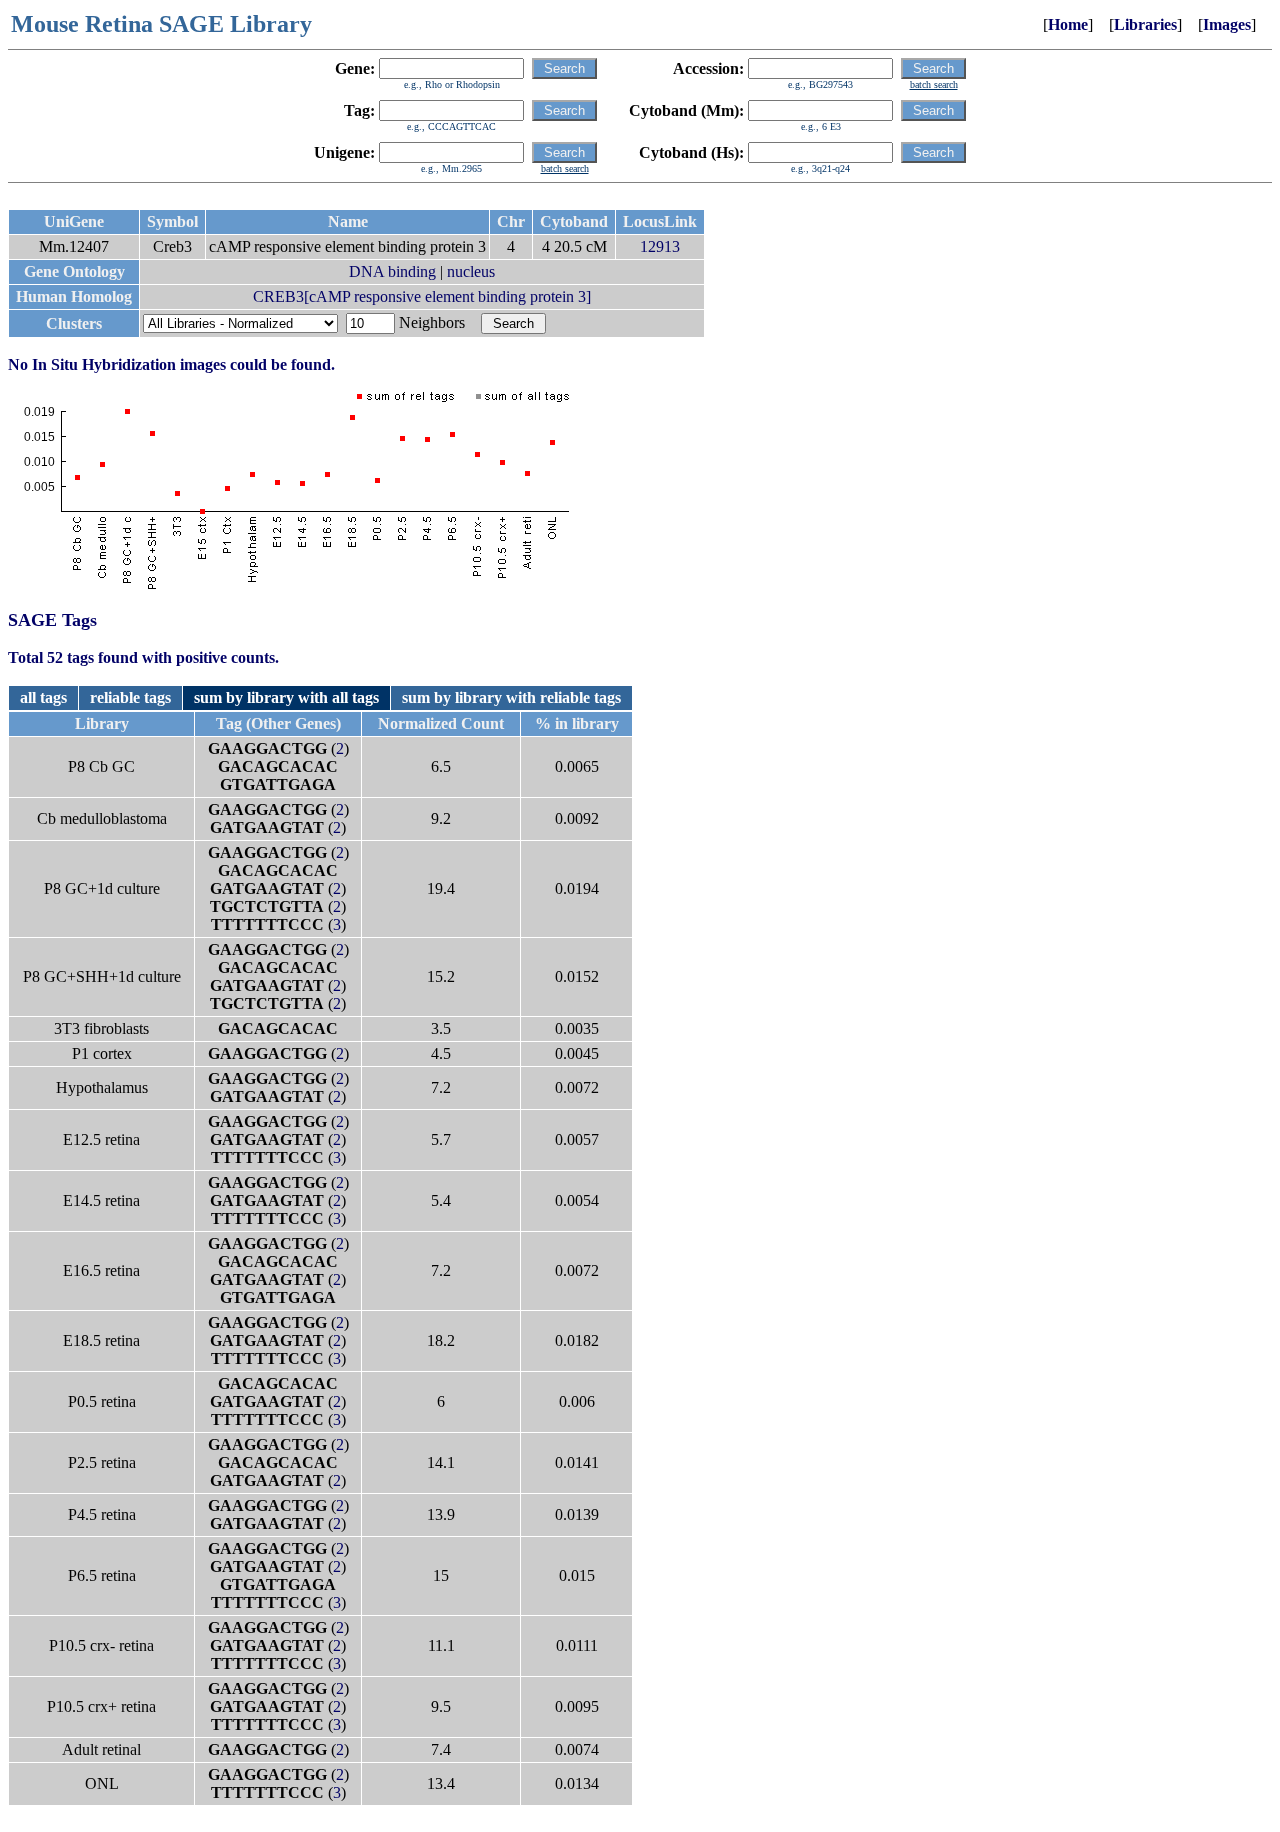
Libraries (1145, 24)
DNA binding (392, 271)
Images (1227, 24)
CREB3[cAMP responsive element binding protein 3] (422, 296)
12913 (660, 246)
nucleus (471, 271)
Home (1068, 24)
